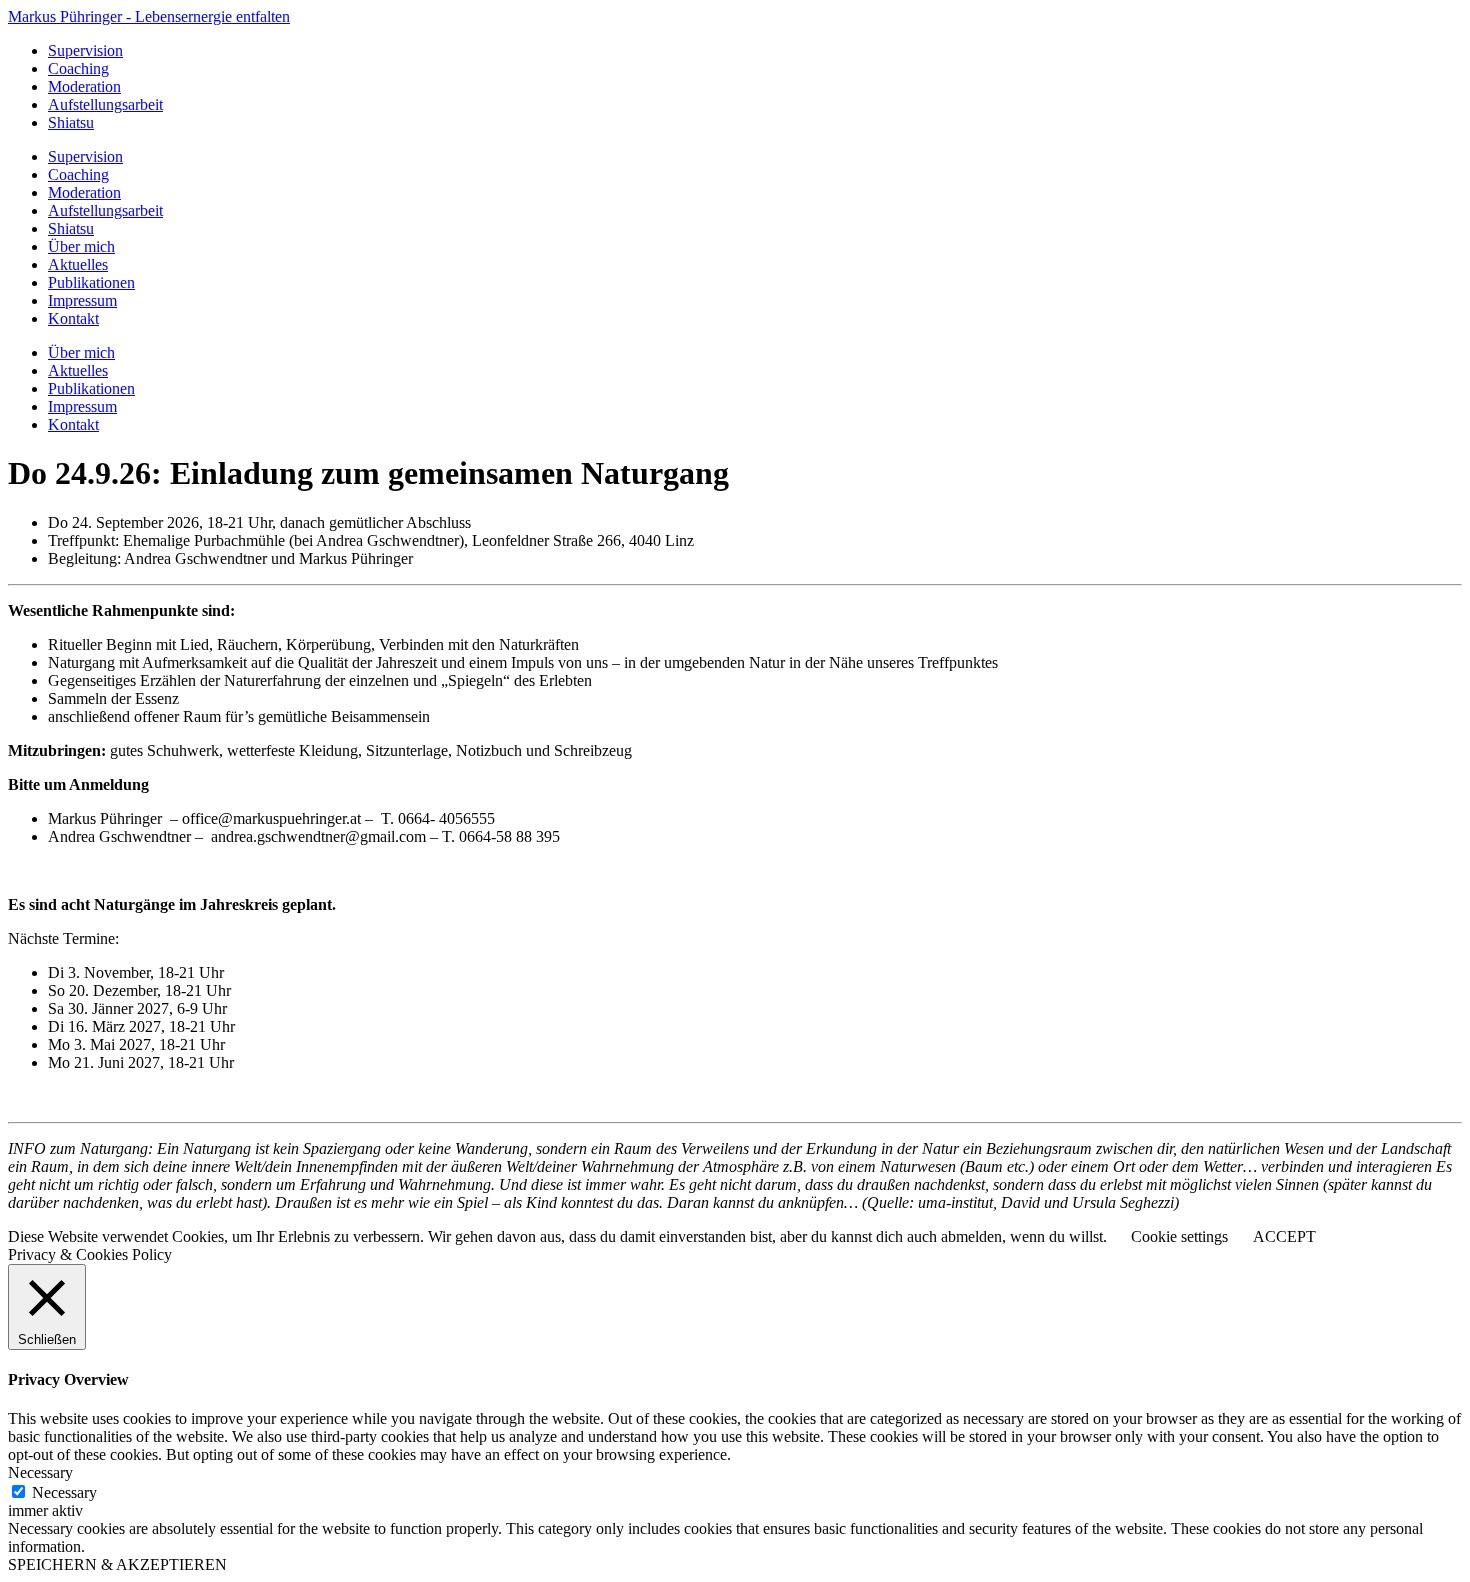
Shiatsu (71, 122)
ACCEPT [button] (1284, 1236)
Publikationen (91, 282)
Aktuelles (78, 264)
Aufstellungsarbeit (105, 104)
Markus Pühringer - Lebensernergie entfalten (149, 16)
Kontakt (73, 318)
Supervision (85, 50)
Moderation (84, 86)
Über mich (81, 246)
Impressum (82, 300)
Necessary (64, 1492)
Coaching (78, 68)
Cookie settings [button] (1179, 1236)
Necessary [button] (40, 1472)
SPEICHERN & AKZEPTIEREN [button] (117, 1564)
